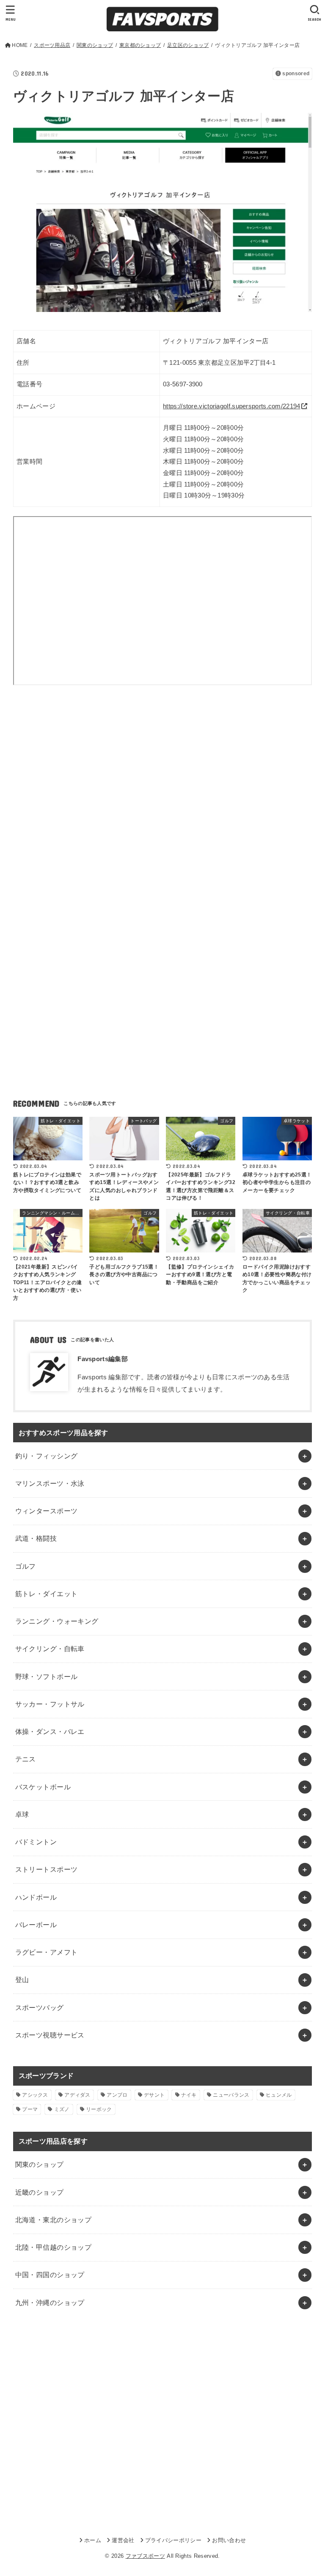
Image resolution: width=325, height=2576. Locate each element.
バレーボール (36, 1925)
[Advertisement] (163, 772)
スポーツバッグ (40, 2007)
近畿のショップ (40, 2192)
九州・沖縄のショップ (50, 2303)
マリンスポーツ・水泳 (50, 1483)
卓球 (22, 1814)
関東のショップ (40, 2164)
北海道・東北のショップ (54, 2220)
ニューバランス (231, 2095)
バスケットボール (43, 1787)
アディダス (77, 2095)
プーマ (30, 2109)
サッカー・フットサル (50, 1704)
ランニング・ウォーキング (57, 1621)
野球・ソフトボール (47, 1676)
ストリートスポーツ (47, 1869)
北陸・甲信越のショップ (54, 2247)
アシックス (35, 2095)
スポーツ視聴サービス (50, 2035)
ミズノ (62, 2109)
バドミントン (36, 1842)
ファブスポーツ (145, 2556)
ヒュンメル (279, 2095)
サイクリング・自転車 (50, 1649)
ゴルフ (26, 1566)
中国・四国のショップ (50, 2275)
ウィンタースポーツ (47, 1511)
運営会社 (123, 2540)
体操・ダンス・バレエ (50, 1731)
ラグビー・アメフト (47, 1952)
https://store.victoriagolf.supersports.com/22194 (231, 406)
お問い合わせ (229, 2540)
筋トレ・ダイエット (47, 1594)
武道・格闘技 (36, 1538)
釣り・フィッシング (47, 1456)
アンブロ (117, 2095)
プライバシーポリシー (173, 2540)
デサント (154, 2095)
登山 (22, 1980)
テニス (26, 1759)
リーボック (99, 2109)
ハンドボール (36, 1897)
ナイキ (189, 2095)
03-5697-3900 (183, 384)
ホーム (93, 2540)
